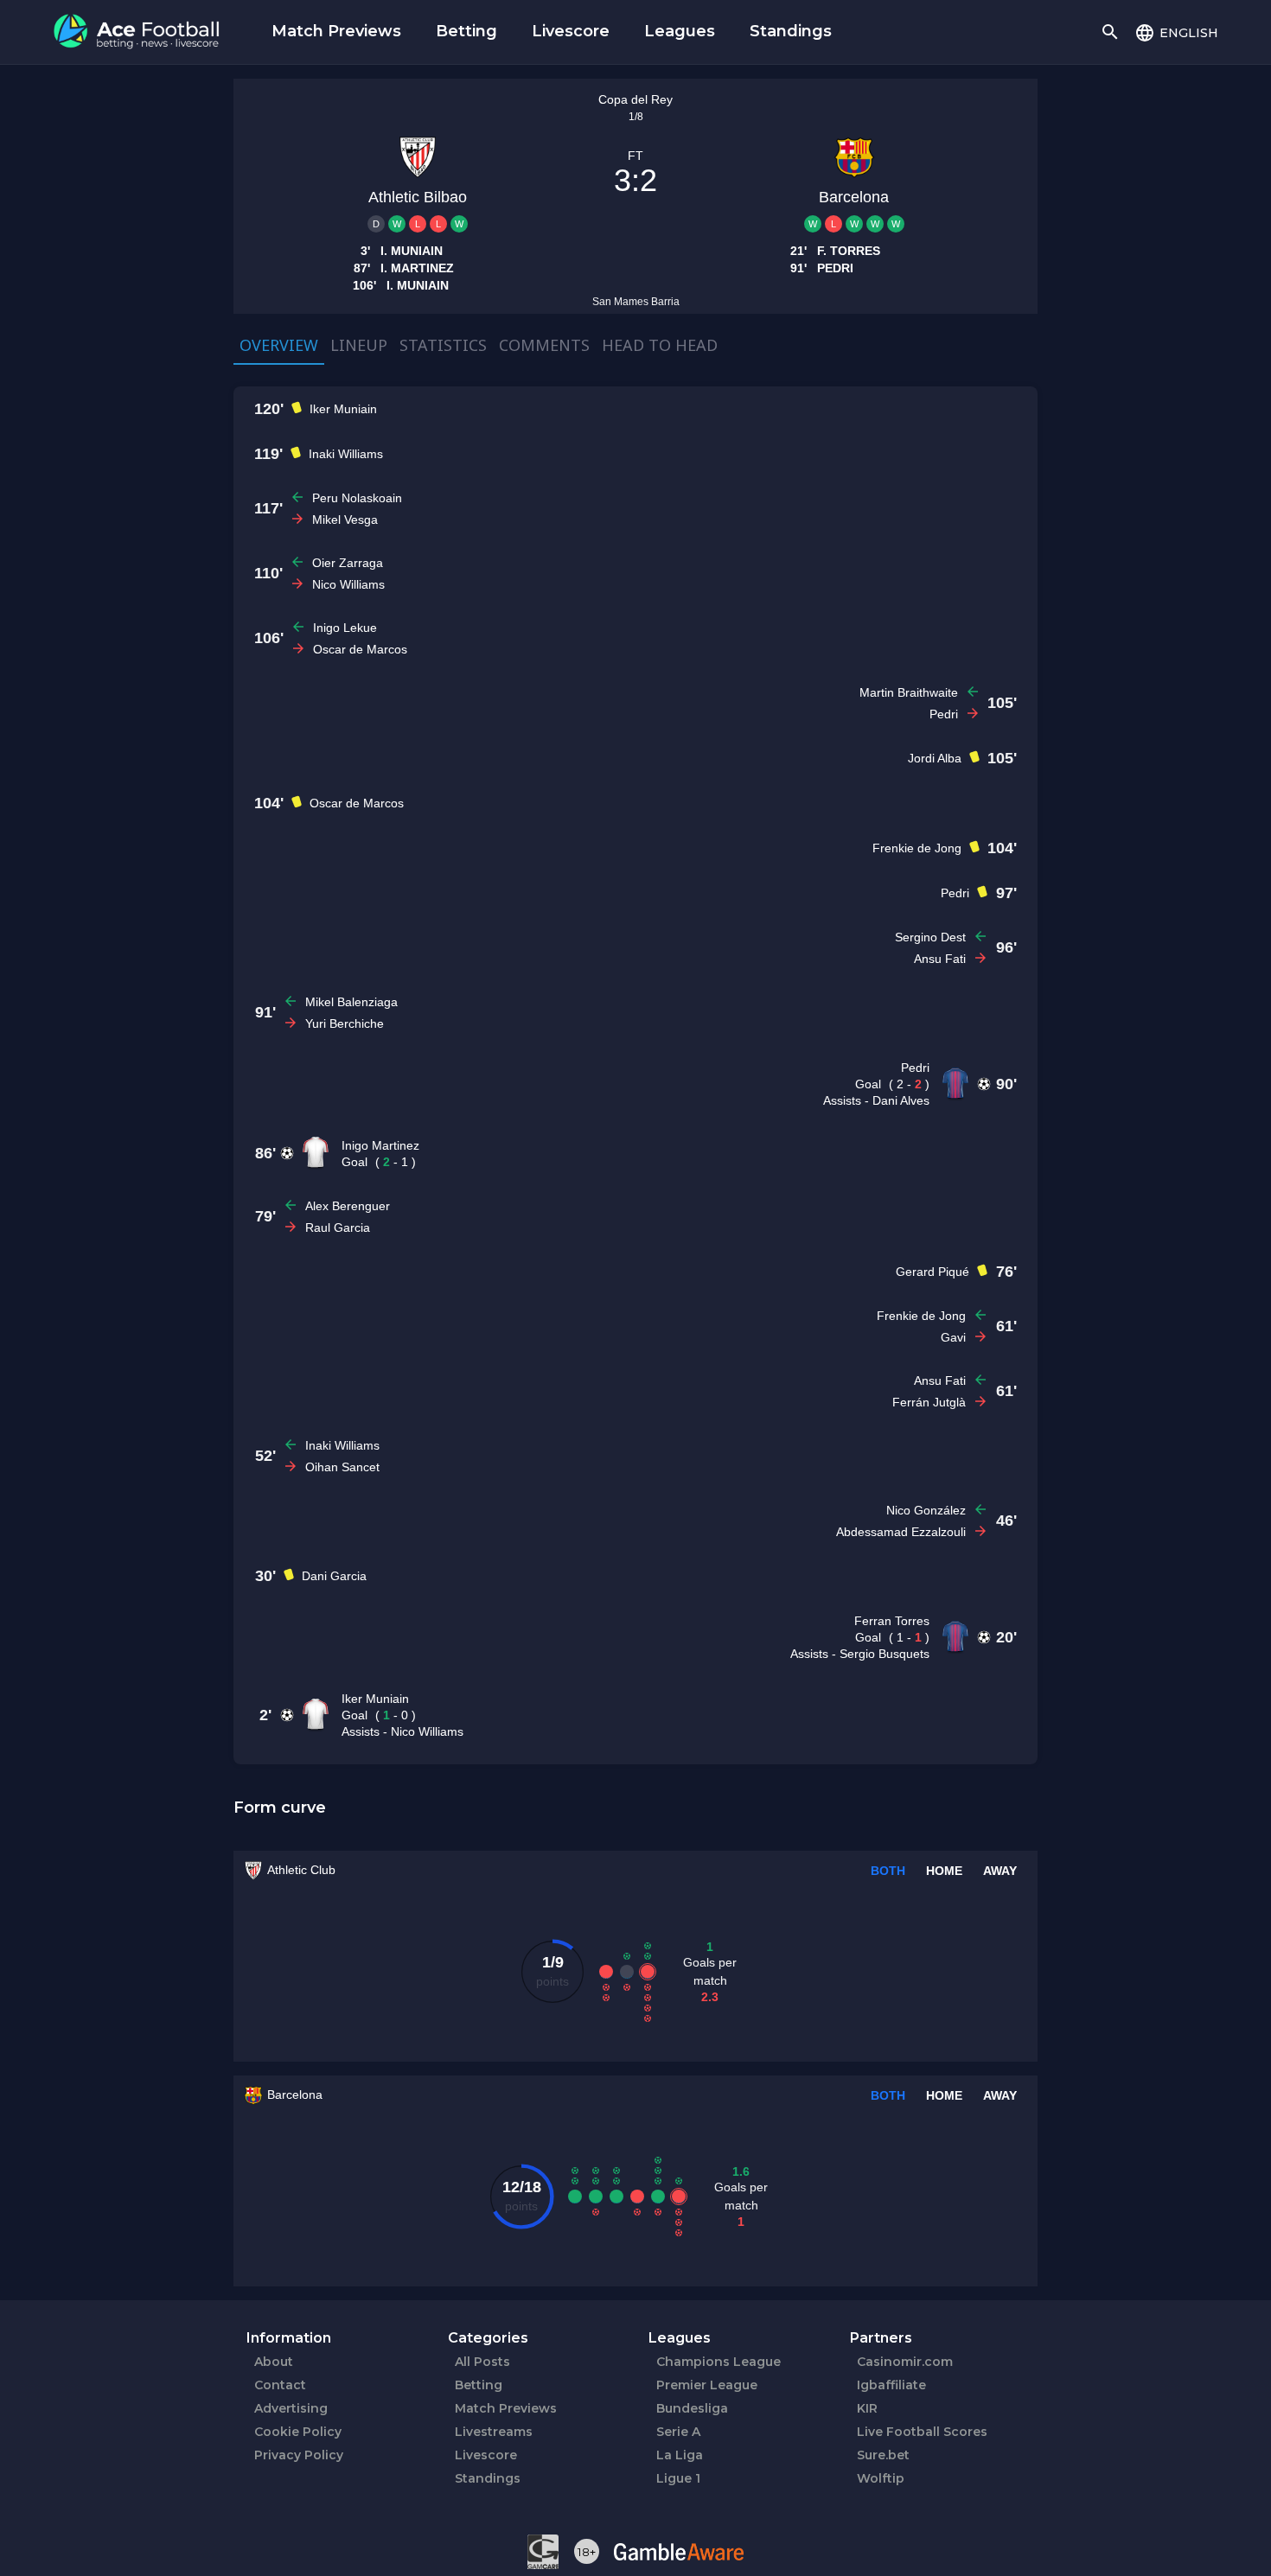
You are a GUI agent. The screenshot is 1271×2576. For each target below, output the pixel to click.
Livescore (571, 31)
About (274, 2362)
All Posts (482, 2362)
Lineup (359, 345)
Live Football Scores (922, 2432)
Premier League (707, 2385)
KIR (867, 2408)
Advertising (291, 2408)
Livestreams (494, 2432)
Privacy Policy (299, 2455)
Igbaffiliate (891, 2385)
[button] (1176, 32)
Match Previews (336, 31)
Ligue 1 (678, 2478)
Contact (280, 2385)
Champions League (719, 2362)
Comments (544, 345)
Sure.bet (883, 2455)
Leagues (680, 31)
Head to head (660, 345)
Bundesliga (692, 2408)
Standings (791, 31)
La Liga (680, 2455)
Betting (466, 31)
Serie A (678, 2432)
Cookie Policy (298, 2432)
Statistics (443, 345)
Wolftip (881, 2478)
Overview (279, 345)
